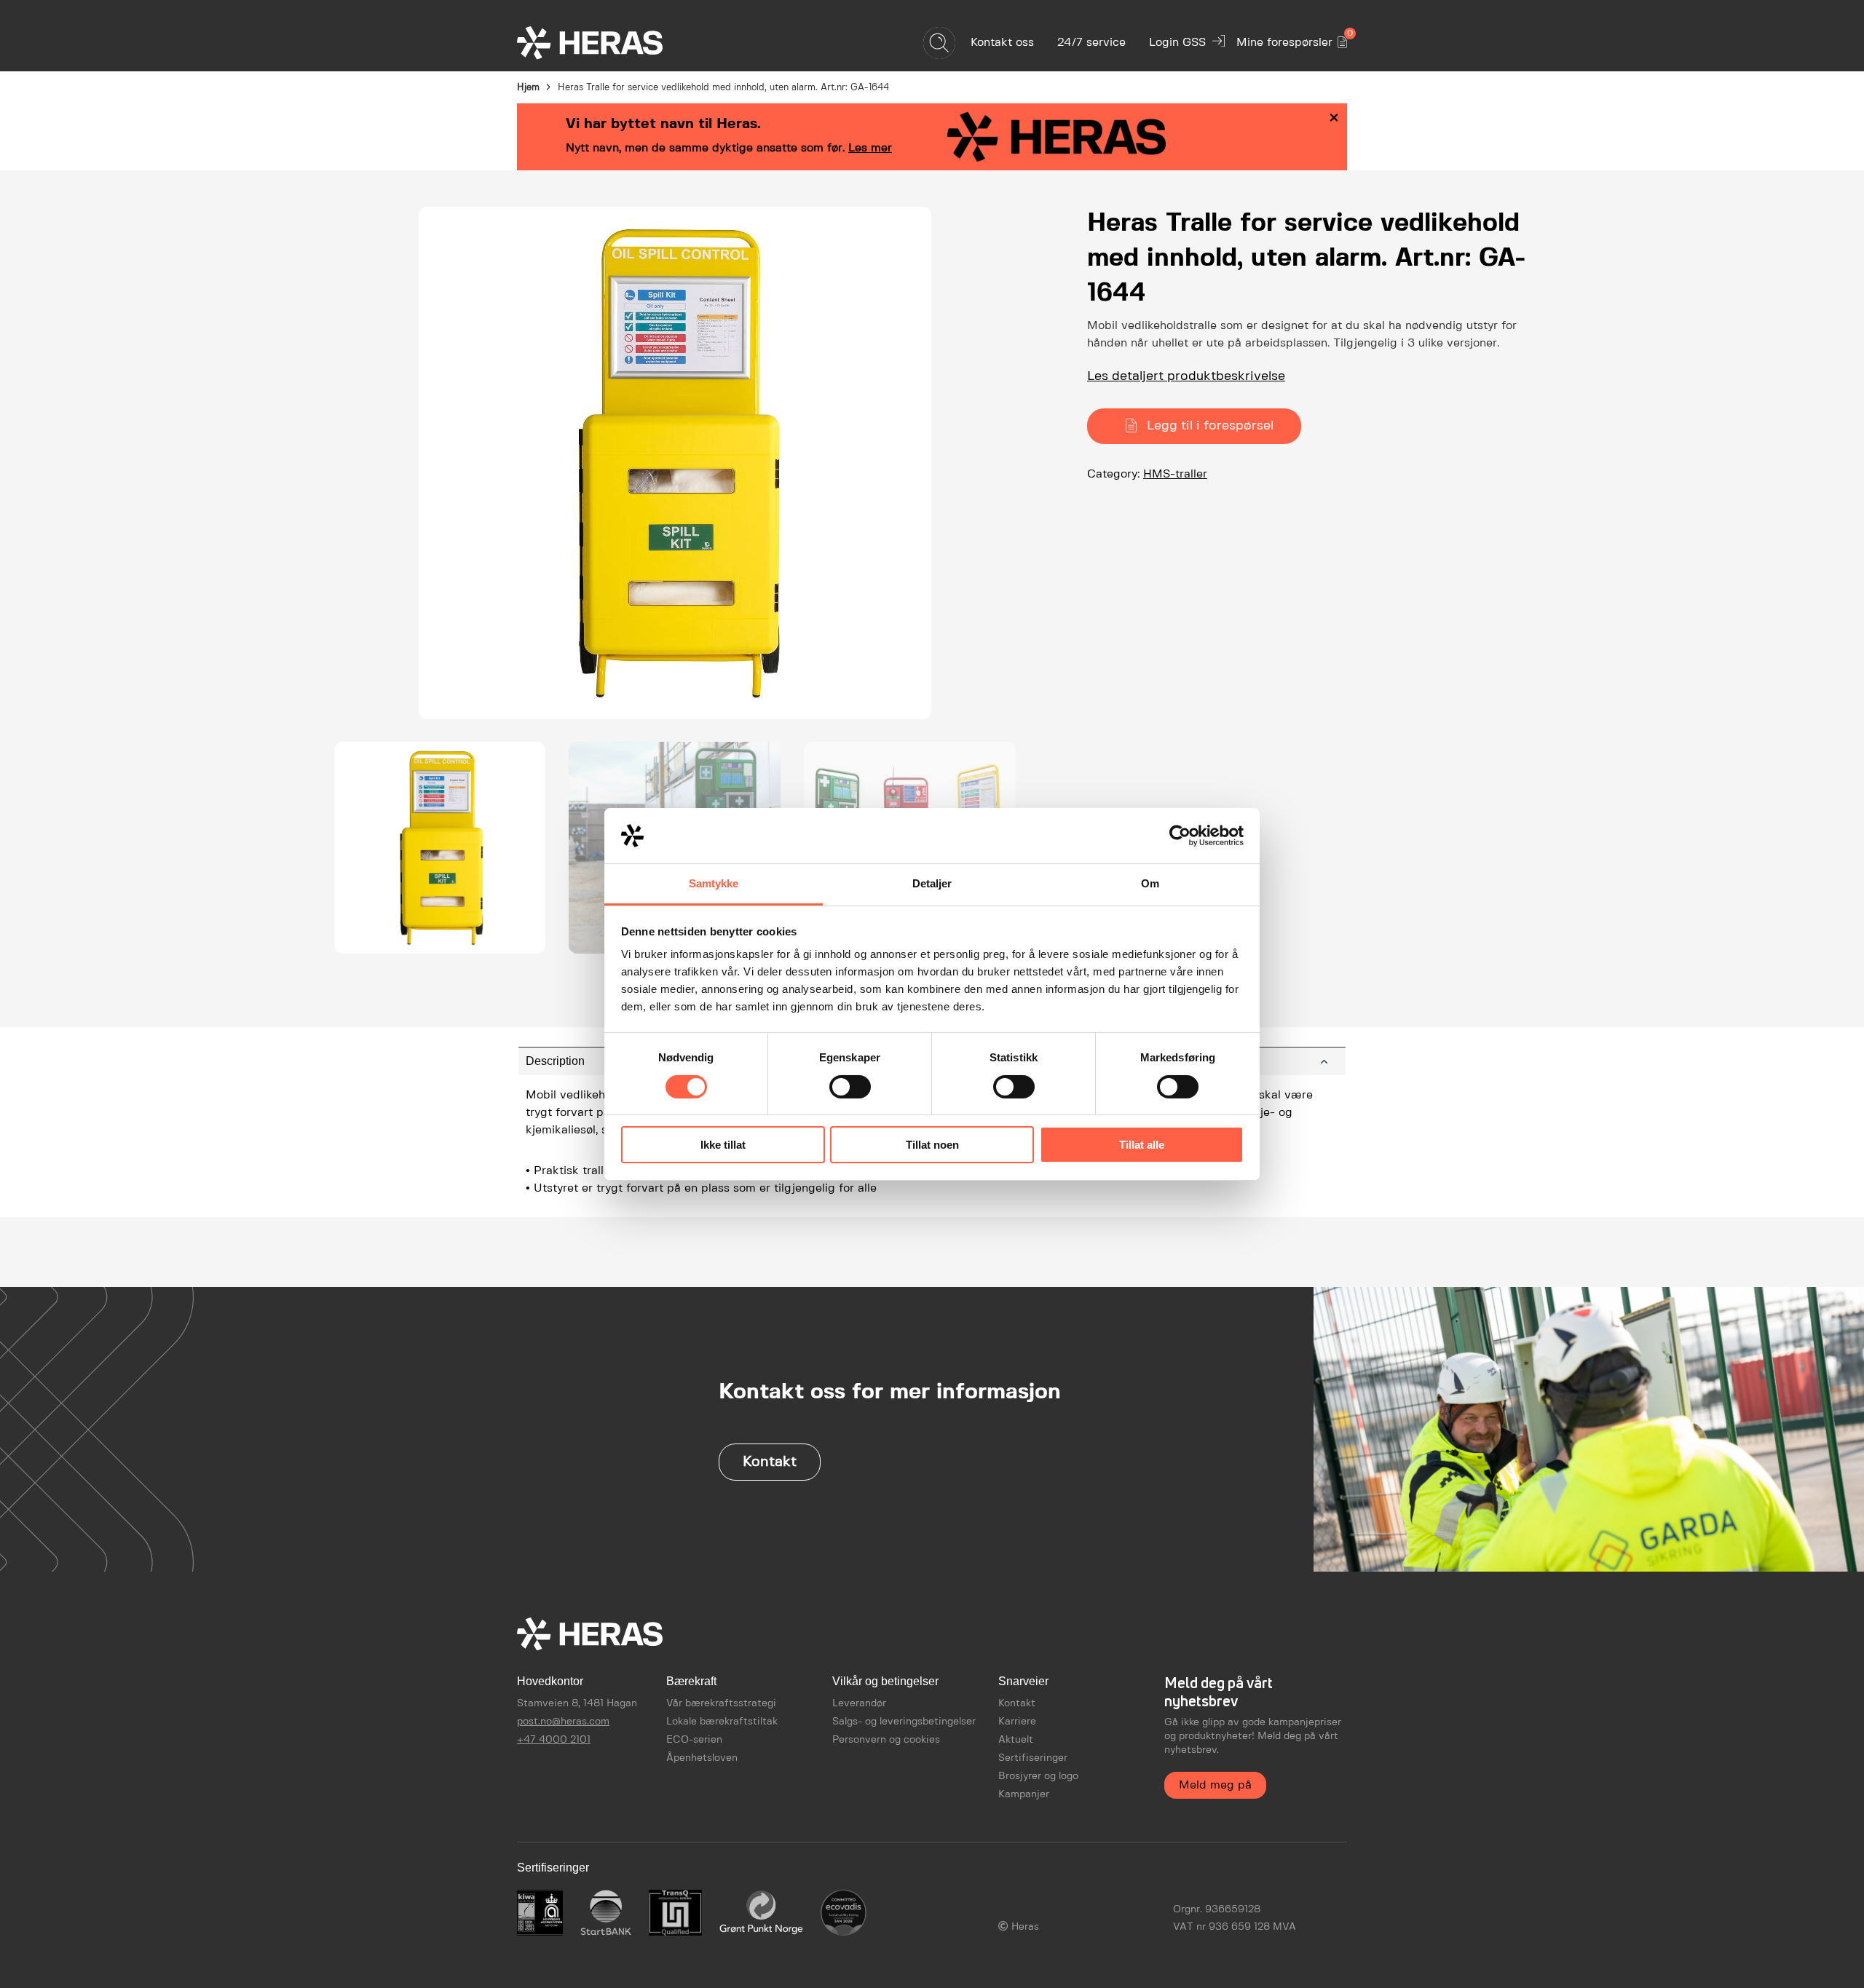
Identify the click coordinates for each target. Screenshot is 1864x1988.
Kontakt (770, 1462)
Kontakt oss (1002, 43)
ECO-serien (694, 1740)
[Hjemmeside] (615, 43)
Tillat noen (932, 1145)
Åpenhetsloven (702, 1758)
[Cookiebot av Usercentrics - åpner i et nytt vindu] (1180, 836)
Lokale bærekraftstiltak (722, 1722)
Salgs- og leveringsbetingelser (904, 1722)
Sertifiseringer (1033, 1758)
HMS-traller (1175, 474)
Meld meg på (1215, 1785)
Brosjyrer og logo (1038, 1776)
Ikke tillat (723, 1145)
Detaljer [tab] (932, 883)
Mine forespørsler (1292, 40)
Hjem (528, 88)
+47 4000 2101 (554, 1740)
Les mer (870, 148)
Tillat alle (1142, 1145)
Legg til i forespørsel (1210, 426)
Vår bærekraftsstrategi (721, 1703)
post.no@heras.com (563, 1722)
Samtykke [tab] (714, 883)
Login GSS (1177, 43)
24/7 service (1091, 43)
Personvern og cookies (886, 1740)
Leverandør (859, 1703)
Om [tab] (1150, 883)
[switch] (850, 1087)
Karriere (1017, 1722)
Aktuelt (1016, 1740)
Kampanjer (1024, 1794)
